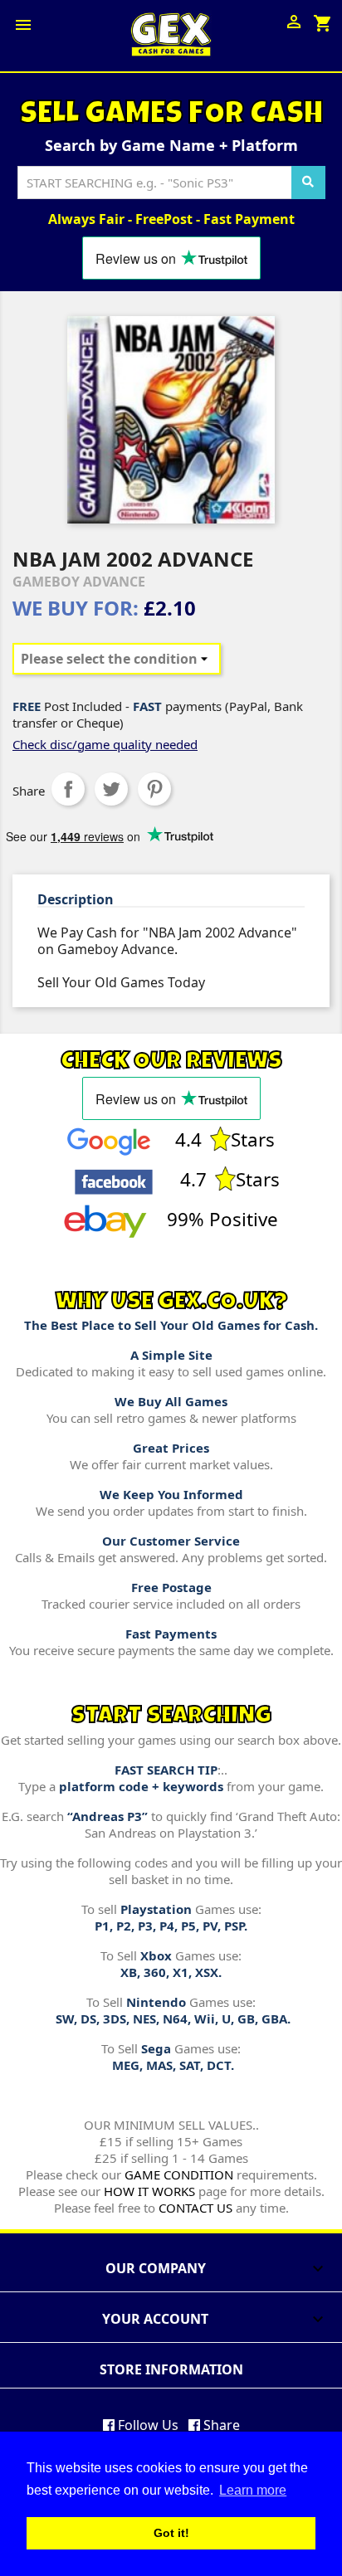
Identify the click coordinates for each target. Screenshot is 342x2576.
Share (68, 789)
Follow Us (147, 2425)
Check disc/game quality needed (105, 744)
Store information (171, 2369)
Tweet (111, 789)
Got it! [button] (171, 2533)
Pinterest (154, 789)
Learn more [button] (253, 2490)
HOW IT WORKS (149, 2191)
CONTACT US (195, 2208)
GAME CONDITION (179, 2174)
